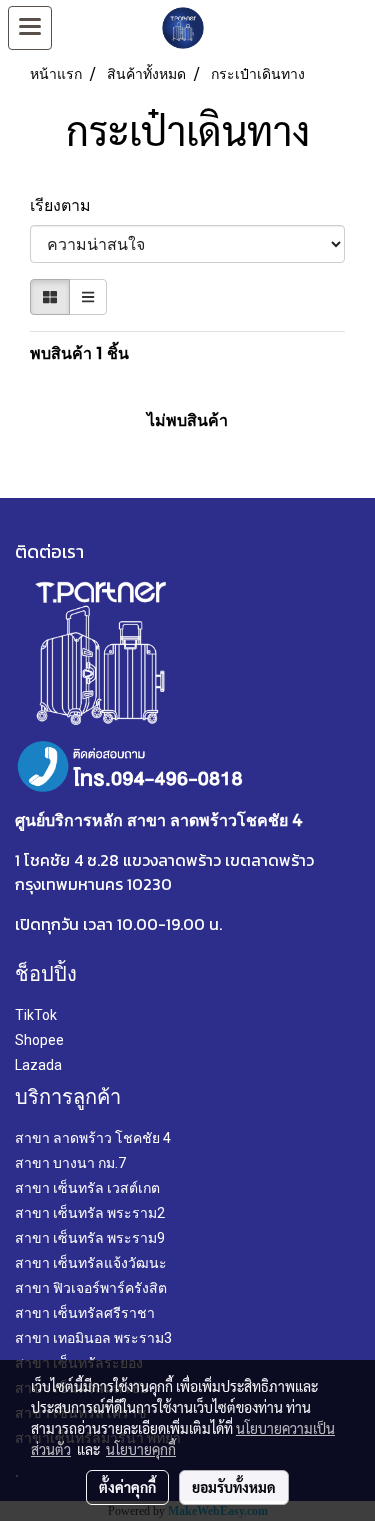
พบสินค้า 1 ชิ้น (79, 352)
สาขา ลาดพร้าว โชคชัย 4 (93, 1138)
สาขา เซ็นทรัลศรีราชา (85, 1313)
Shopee (39, 1040)
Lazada (38, 1065)
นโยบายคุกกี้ (141, 1449)
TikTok (36, 1015)
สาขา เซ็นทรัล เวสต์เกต (87, 1188)
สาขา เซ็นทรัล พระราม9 (90, 1238)
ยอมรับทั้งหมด (234, 1487)
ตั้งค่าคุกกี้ (127, 1487)
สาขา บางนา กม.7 (70, 1163)
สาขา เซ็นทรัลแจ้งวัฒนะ (91, 1263)
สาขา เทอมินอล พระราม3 (93, 1338)
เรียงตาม (66, 204)
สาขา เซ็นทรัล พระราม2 (90, 1213)
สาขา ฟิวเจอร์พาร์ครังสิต (91, 1288)
